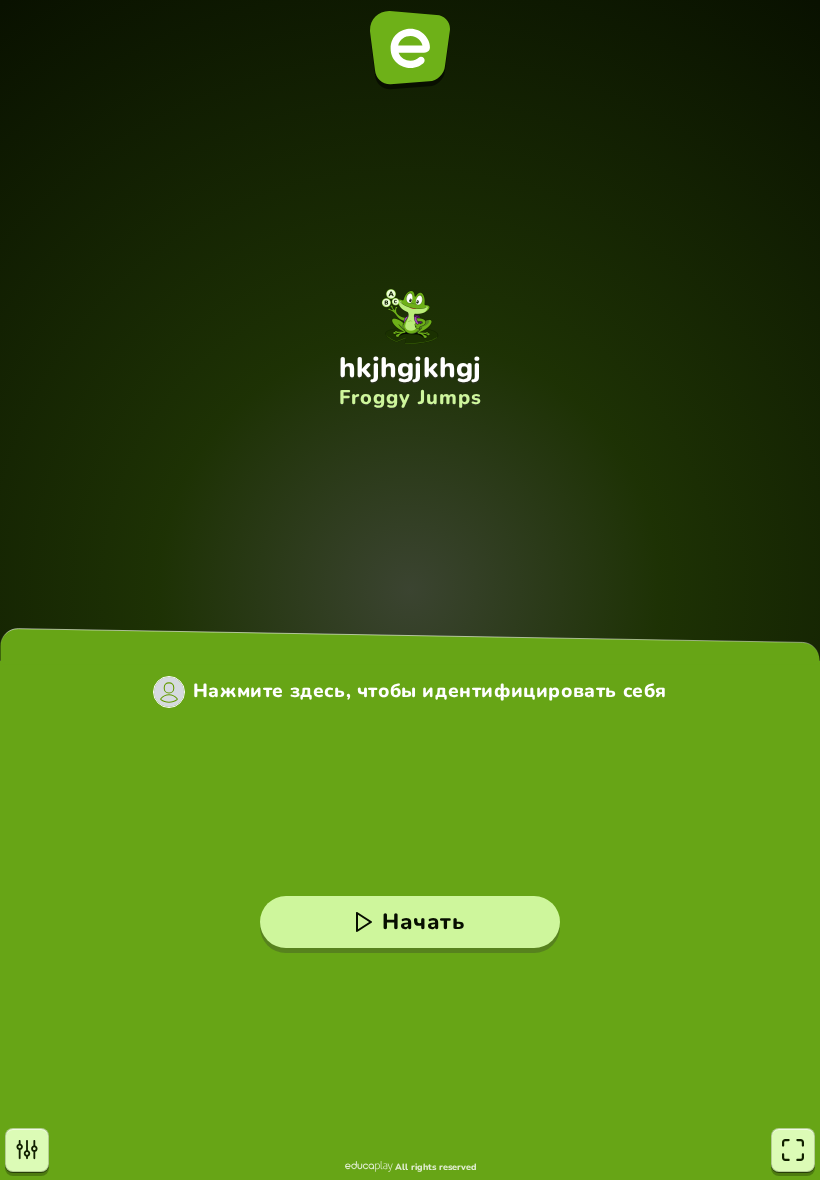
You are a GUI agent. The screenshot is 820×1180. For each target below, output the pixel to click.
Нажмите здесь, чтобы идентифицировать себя (430, 691)
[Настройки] (27, 1150)
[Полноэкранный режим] (793, 1150)
